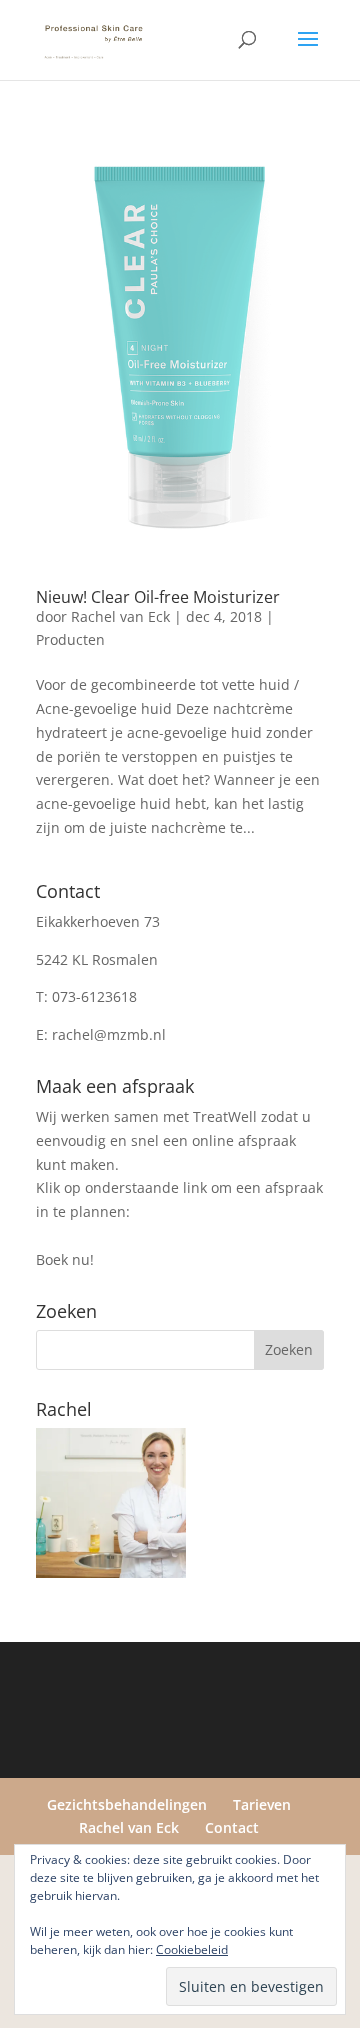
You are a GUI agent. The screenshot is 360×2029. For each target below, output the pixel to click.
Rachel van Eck (120, 616)
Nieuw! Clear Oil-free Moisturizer (158, 597)
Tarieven (262, 1804)
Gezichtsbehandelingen (127, 1804)
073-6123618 (94, 996)
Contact (232, 1827)
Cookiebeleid (192, 1949)
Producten (70, 639)
